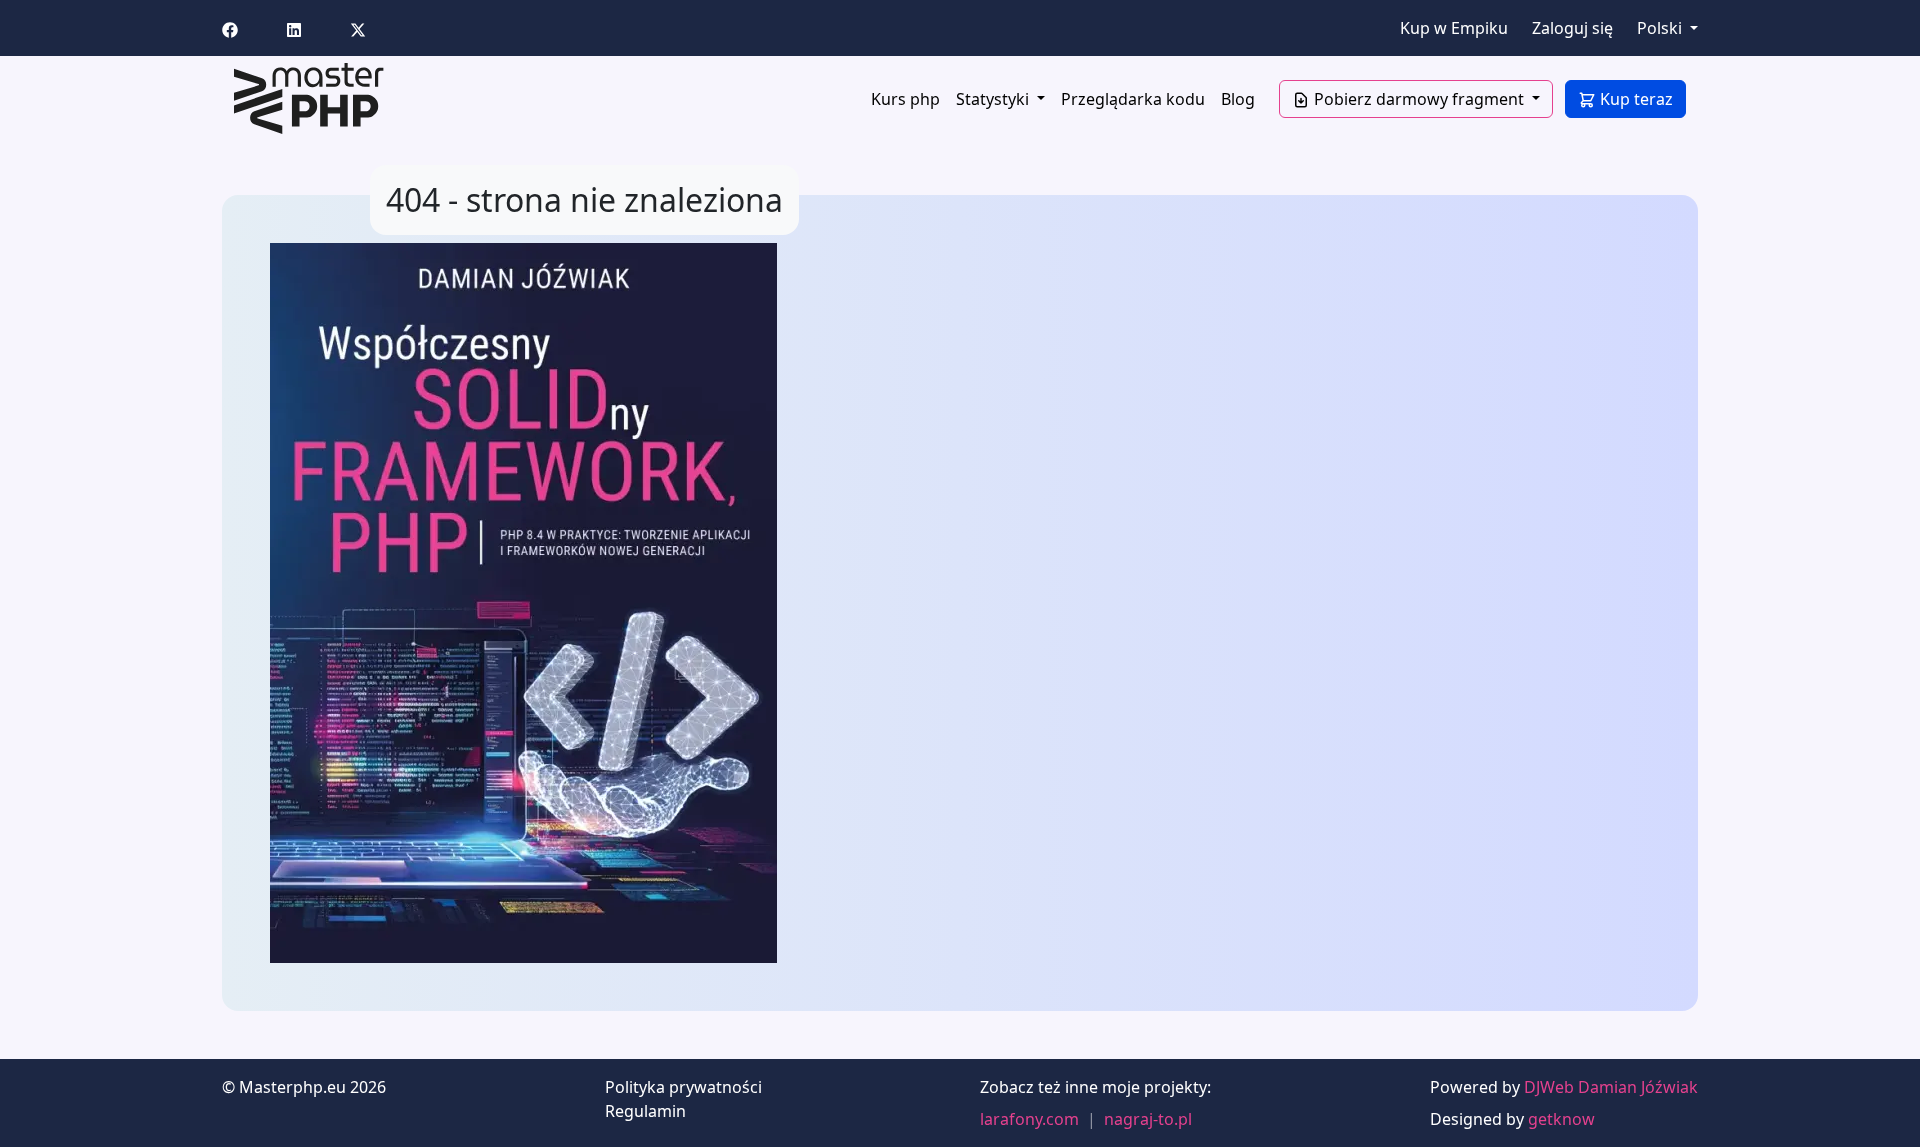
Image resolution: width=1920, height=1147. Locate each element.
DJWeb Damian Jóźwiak (1611, 1087)
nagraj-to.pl (1148, 1119)
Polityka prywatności (683, 1087)
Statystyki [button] (994, 99)
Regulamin (645, 1111)
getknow (1561, 1119)
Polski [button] (1661, 28)
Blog (1238, 99)
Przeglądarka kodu (1133, 99)
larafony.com (1029, 1119)
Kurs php (905, 99)
